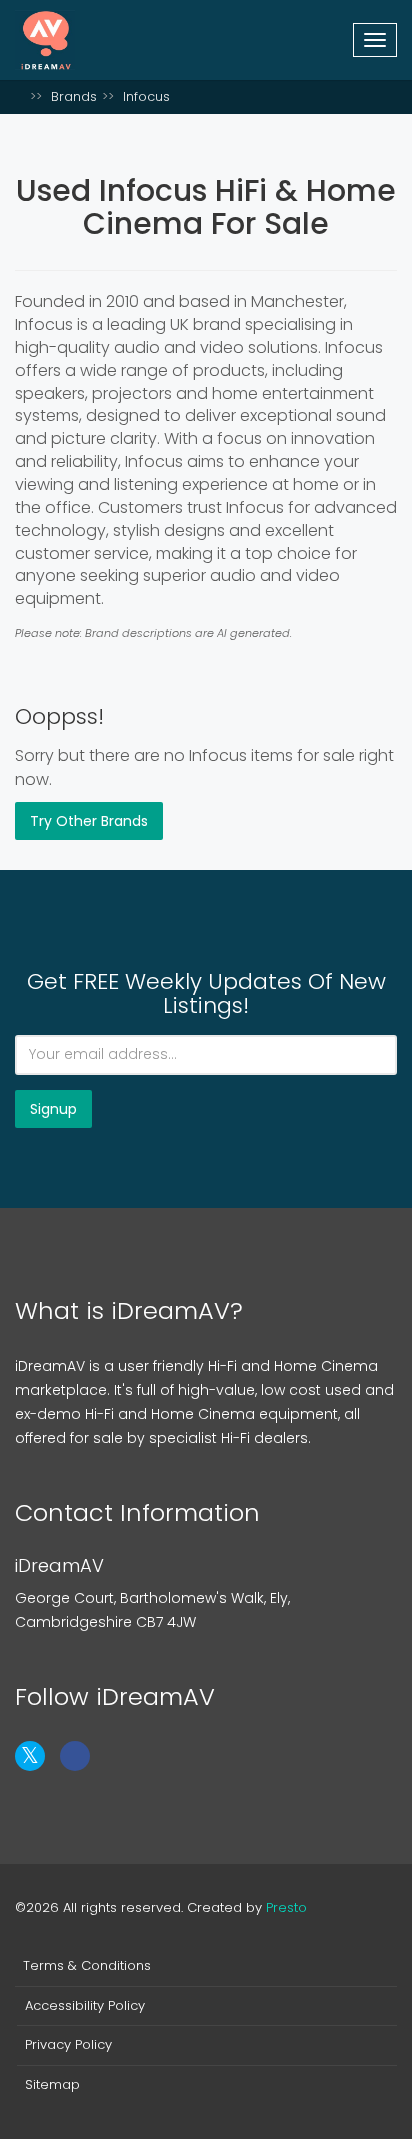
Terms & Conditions (87, 1966)
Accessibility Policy (85, 2006)
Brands (74, 96)
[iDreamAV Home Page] (20, 96)
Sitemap (52, 2085)
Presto (286, 1907)
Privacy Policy (68, 2045)
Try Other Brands (89, 821)
